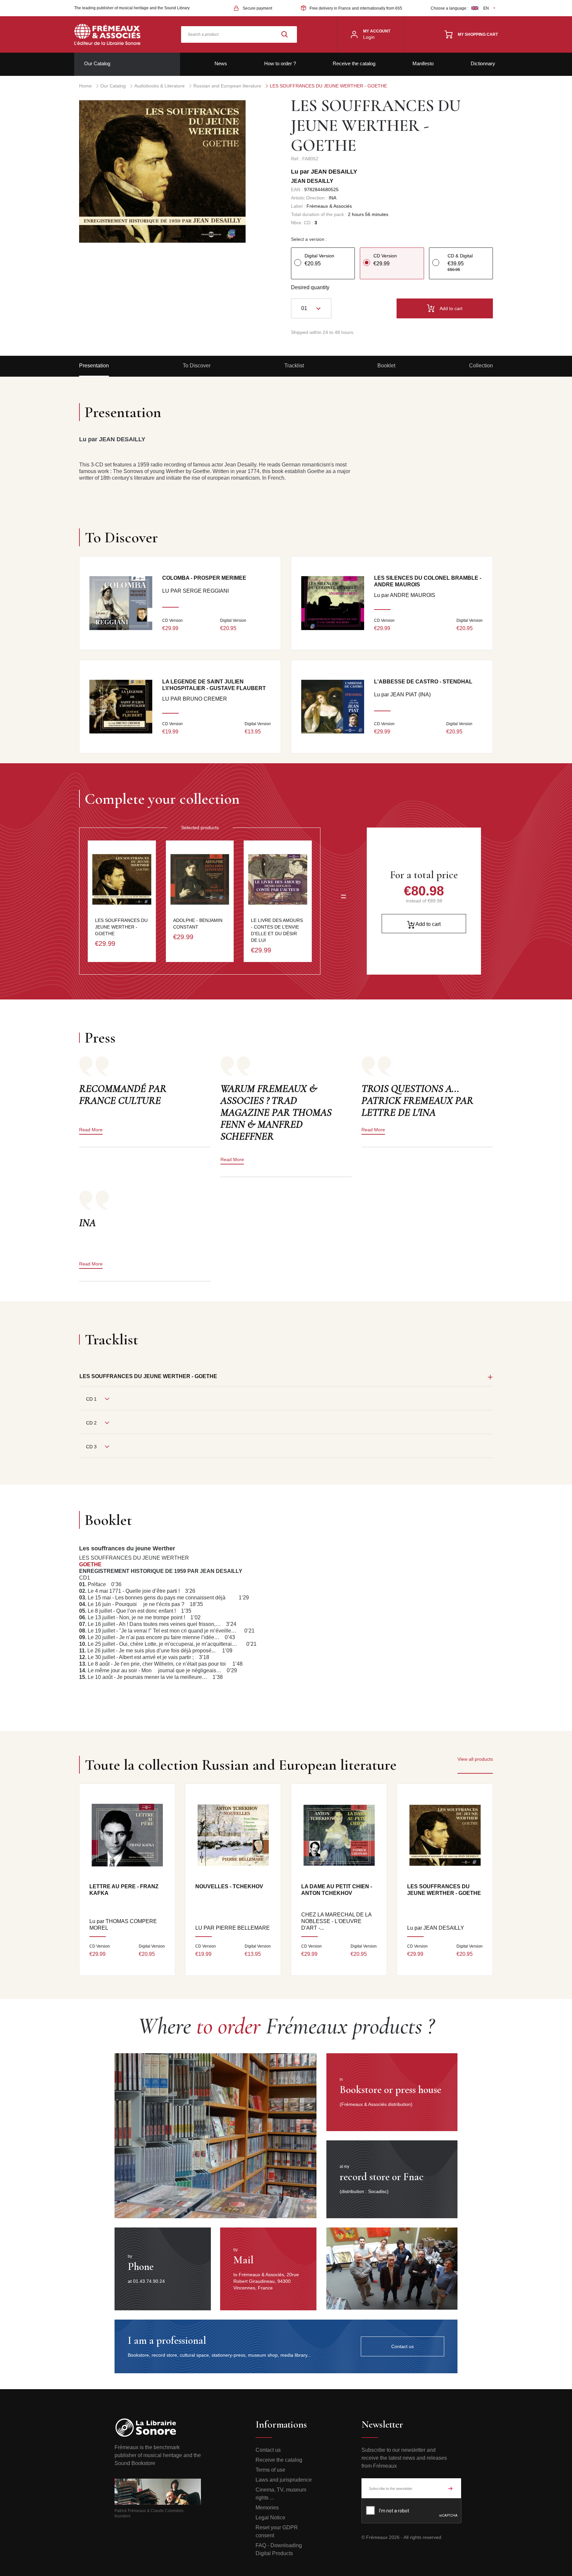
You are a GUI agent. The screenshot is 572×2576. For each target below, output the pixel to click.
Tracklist (294, 366)
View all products (475, 1759)
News (221, 63)
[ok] (451, 2488)
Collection (481, 366)
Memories (267, 2508)
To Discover (197, 366)
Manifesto (423, 63)
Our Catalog (97, 63)
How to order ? (280, 63)
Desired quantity (310, 287)
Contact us (268, 2450)
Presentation (94, 366)
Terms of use (270, 2470)
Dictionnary (483, 63)
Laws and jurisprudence (284, 2480)
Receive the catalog (354, 63)
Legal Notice (270, 2518)
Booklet (386, 366)
